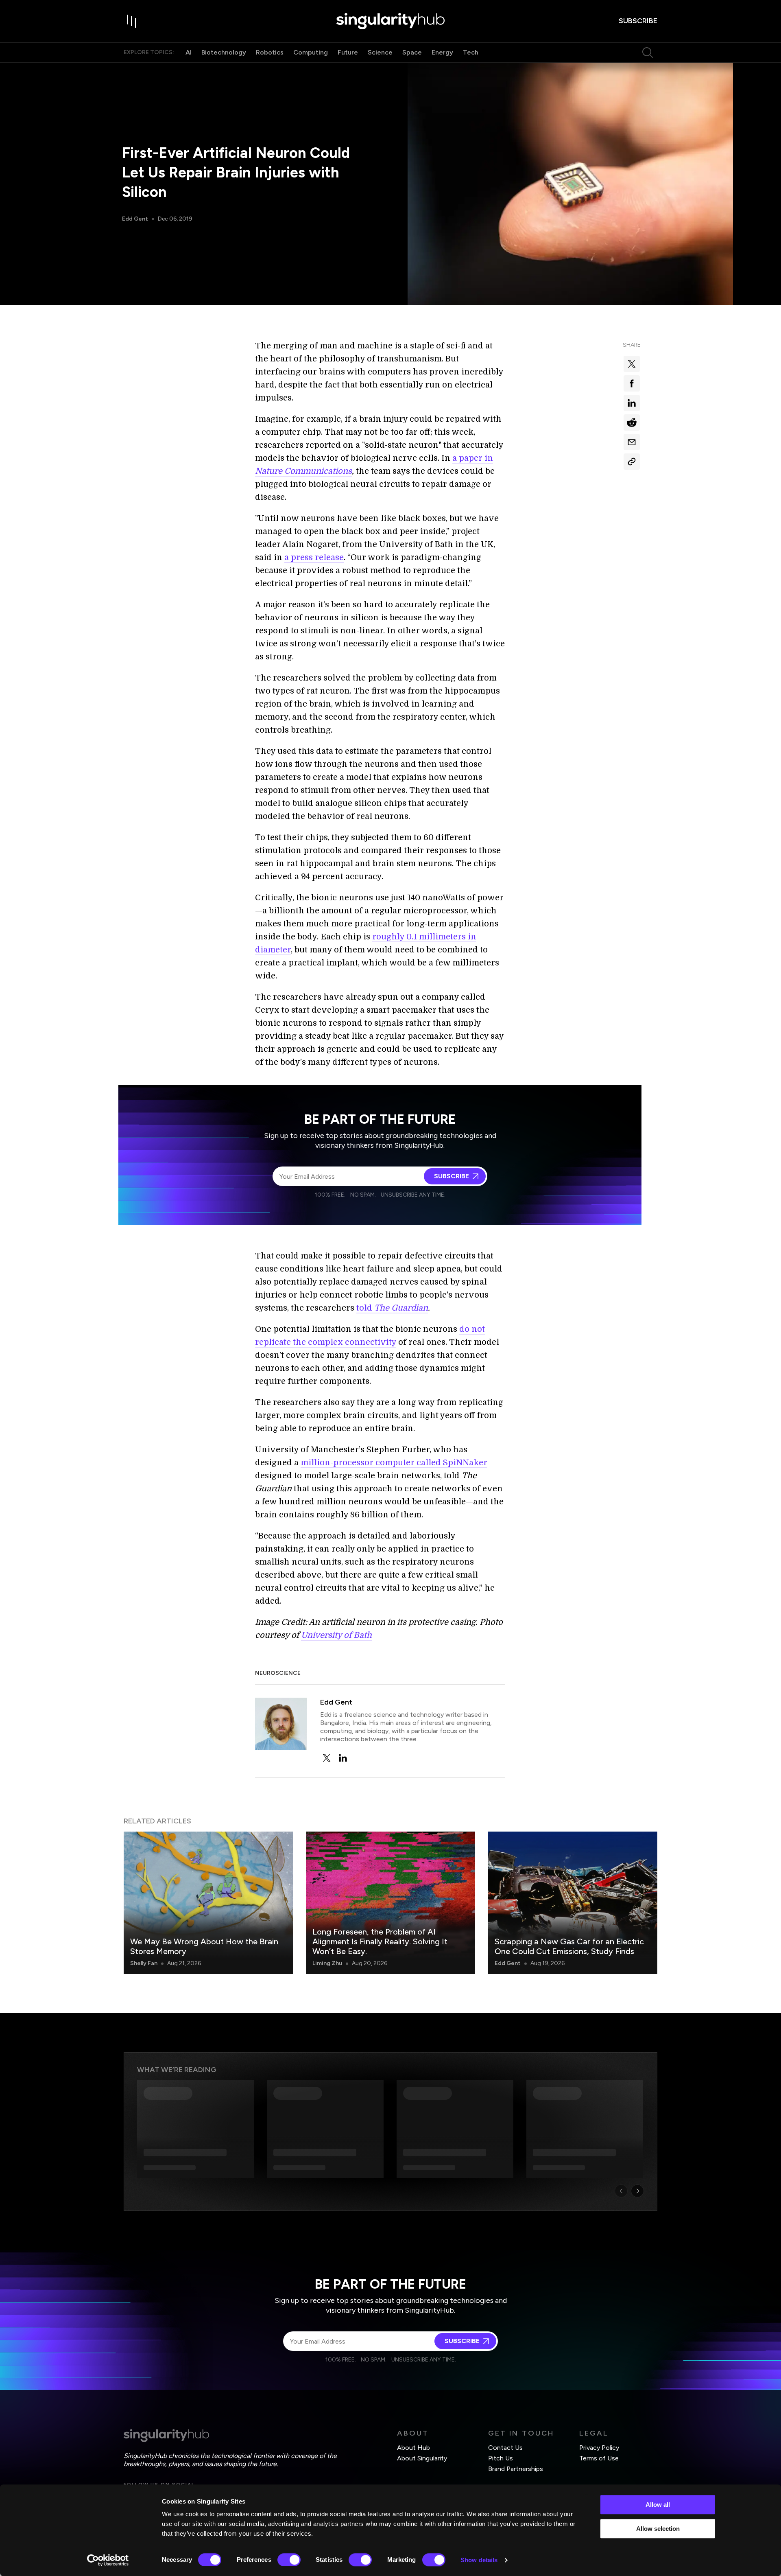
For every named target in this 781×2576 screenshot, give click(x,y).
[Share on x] (632, 364)
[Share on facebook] (632, 383)
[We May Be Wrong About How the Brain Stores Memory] (208, 1903)
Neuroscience (278, 1673)
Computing (311, 52)
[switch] (289, 2560)
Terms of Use (599, 2458)
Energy (442, 52)
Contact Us (505, 2448)
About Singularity (422, 2458)
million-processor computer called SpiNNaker (394, 1463)
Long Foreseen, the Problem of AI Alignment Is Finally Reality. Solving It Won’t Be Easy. (380, 1941)
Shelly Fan (144, 1963)
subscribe (638, 21)
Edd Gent (135, 219)
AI (189, 52)
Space (412, 52)
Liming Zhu (327, 1963)
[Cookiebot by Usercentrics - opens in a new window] (108, 2560)
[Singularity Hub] (390, 21)
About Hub (413, 2448)
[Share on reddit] (632, 422)
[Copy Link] (632, 462)
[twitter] (327, 1758)
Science (380, 52)
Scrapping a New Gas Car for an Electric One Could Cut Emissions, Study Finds (569, 1946)
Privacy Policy (599, 2448)
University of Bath (336, 1635)
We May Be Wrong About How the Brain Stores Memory (204, 1946)
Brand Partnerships (516, 2469)
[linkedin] (343, 1758)
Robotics (270, 52)
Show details (479, 2560)
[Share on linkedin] (632, 403)
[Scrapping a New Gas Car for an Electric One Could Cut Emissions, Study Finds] (573, 1903)
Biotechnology (224, 52)
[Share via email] (632, 442)
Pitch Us (501, 2458)
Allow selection (658, 2529)
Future (348, 52)
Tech (471, 52)
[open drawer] (132, 21)
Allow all (658, 2505)
